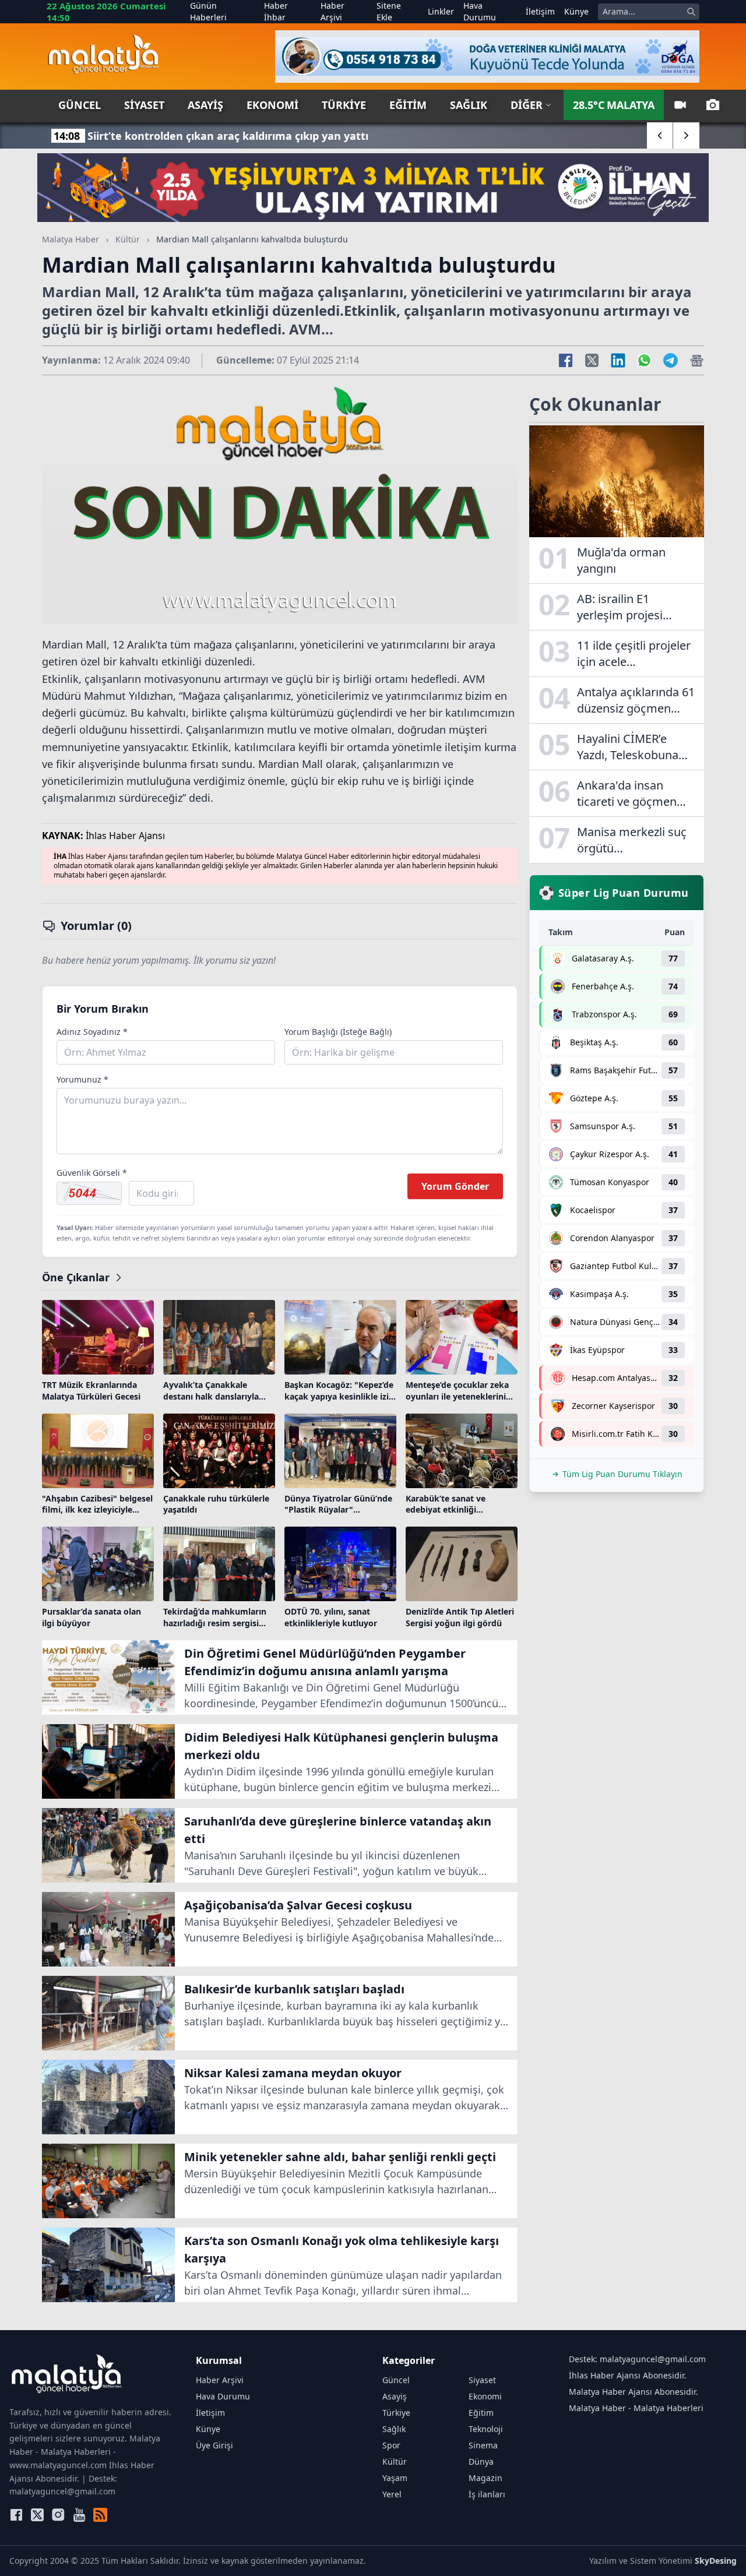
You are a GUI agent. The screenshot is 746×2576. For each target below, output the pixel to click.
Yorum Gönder (455, 1186)
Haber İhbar (276, 11)
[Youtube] (79, 2515)
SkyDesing (716, 2561)
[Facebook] (16, 2515)
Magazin (485, 2478)
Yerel (392, 2494)
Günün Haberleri (208, 11)
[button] (660, 135)
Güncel (80, 105)
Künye (576, 11)
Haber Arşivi (332, 11)
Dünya (481, 2462)
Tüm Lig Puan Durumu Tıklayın (622, 1474)
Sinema (483, 2445)
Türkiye (344, 105)
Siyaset (144, 105)
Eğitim (408, 105)
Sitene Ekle (389, 11)
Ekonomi (272, 105)
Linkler (441, 11)
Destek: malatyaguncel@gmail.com (637, 2359)
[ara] (691, 12)
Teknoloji (486, 2429)
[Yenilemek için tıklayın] (89, 1193)
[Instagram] (58, 2515)
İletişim (540, 11)
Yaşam (395, 2478)
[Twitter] (37, 2515)
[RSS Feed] (100, 2515)
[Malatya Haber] (103, 57)
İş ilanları (487, 2494)
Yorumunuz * (82, 1079)
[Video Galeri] (680, 105)
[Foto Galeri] (713, 105)
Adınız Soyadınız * (92, 1032)
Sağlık (469, 105)
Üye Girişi (214, 2445)
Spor (391, 2445)
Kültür (128, 239)
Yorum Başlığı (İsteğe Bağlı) (338, 1032)
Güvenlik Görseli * (92, 1173)
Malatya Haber (71, 239)
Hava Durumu (480, 11)
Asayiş (205, 105)
